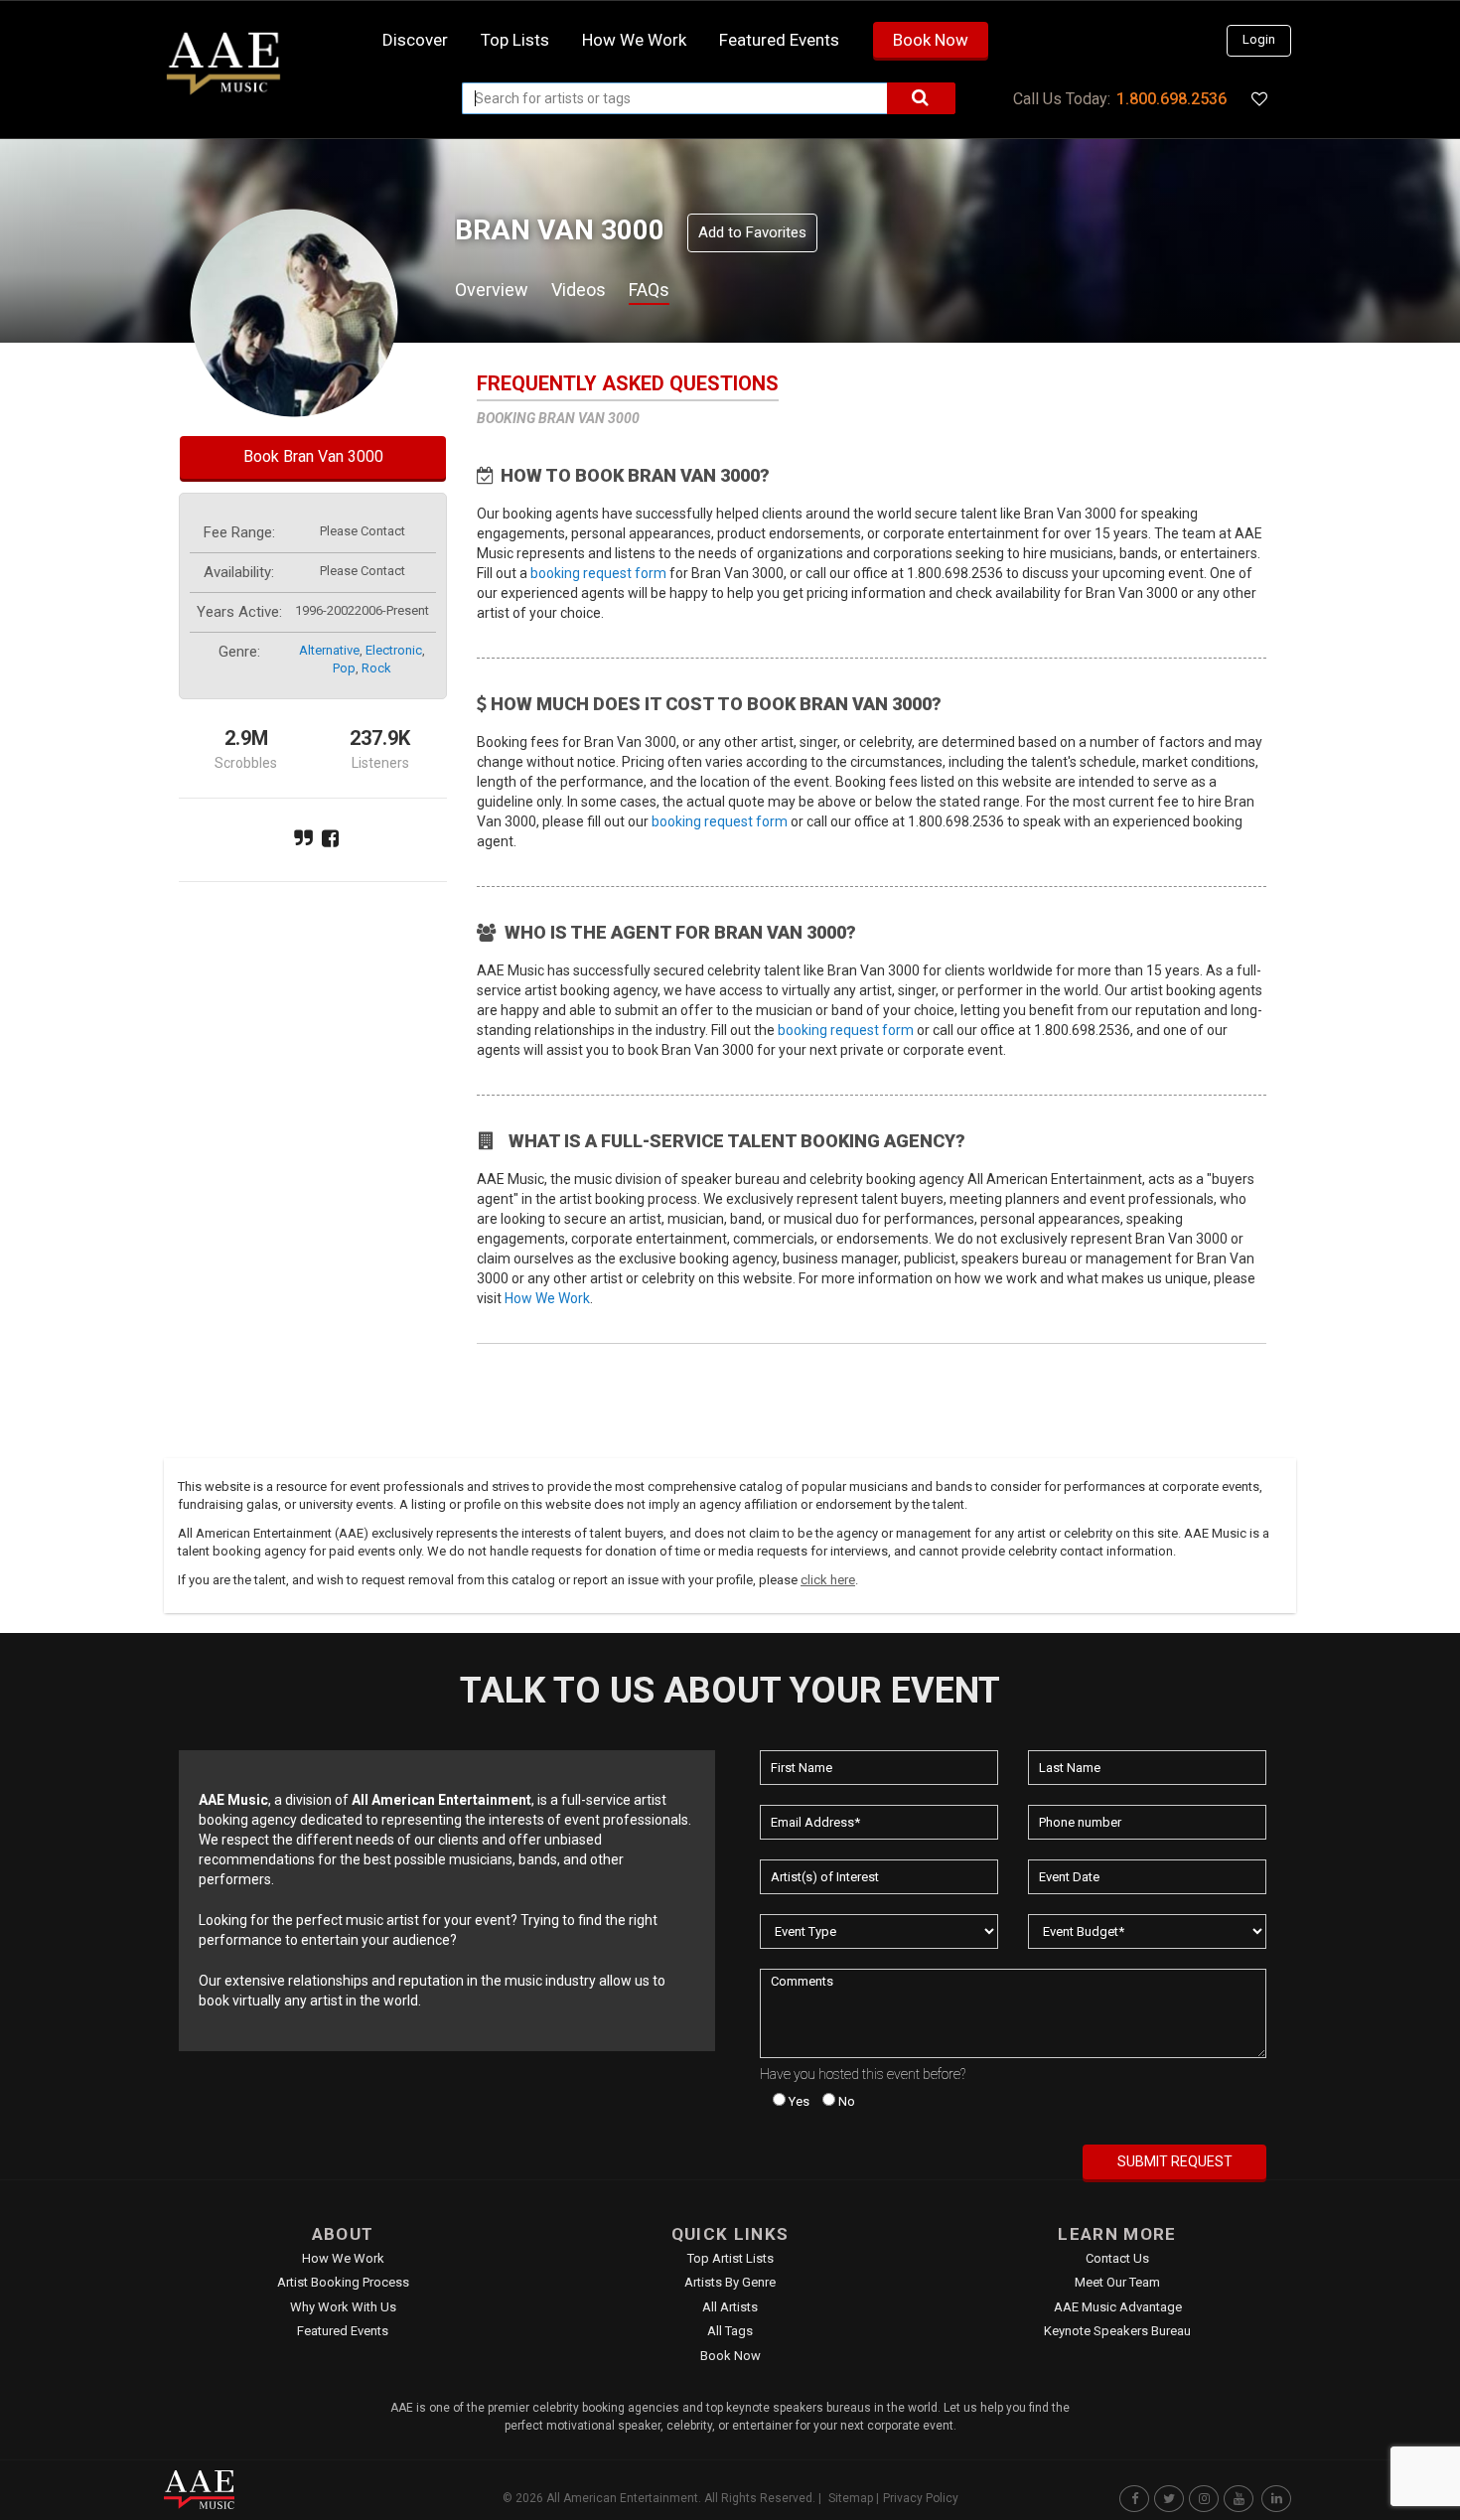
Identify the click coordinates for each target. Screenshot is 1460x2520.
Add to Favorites (752, 232)
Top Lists (515, 40)
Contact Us (1117, 2258)
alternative (329, 650)
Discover (415, 40)
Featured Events (779, 40)
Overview (492, 290)
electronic (394, 650)
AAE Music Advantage (1118, 2307)
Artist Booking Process (343, 2282)
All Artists (730, 2307)
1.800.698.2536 (1171, 99)
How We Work (547, 1298)
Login (1259, 39)
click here (828, 1580)
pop (344, 668)
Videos (579, 290)
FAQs (649, 290)
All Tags (730, 2331)
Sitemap (851, 2498)
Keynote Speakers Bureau (1117, 2331)
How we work (634, 40)
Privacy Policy (921, 2498)
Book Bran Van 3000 (313, 456)
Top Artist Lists (730, 2258)
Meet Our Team (1117, 2282)
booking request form (598, 573)
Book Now (931, 40)
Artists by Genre (730, 2282)
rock (376, 668)
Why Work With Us (343, 2307)
